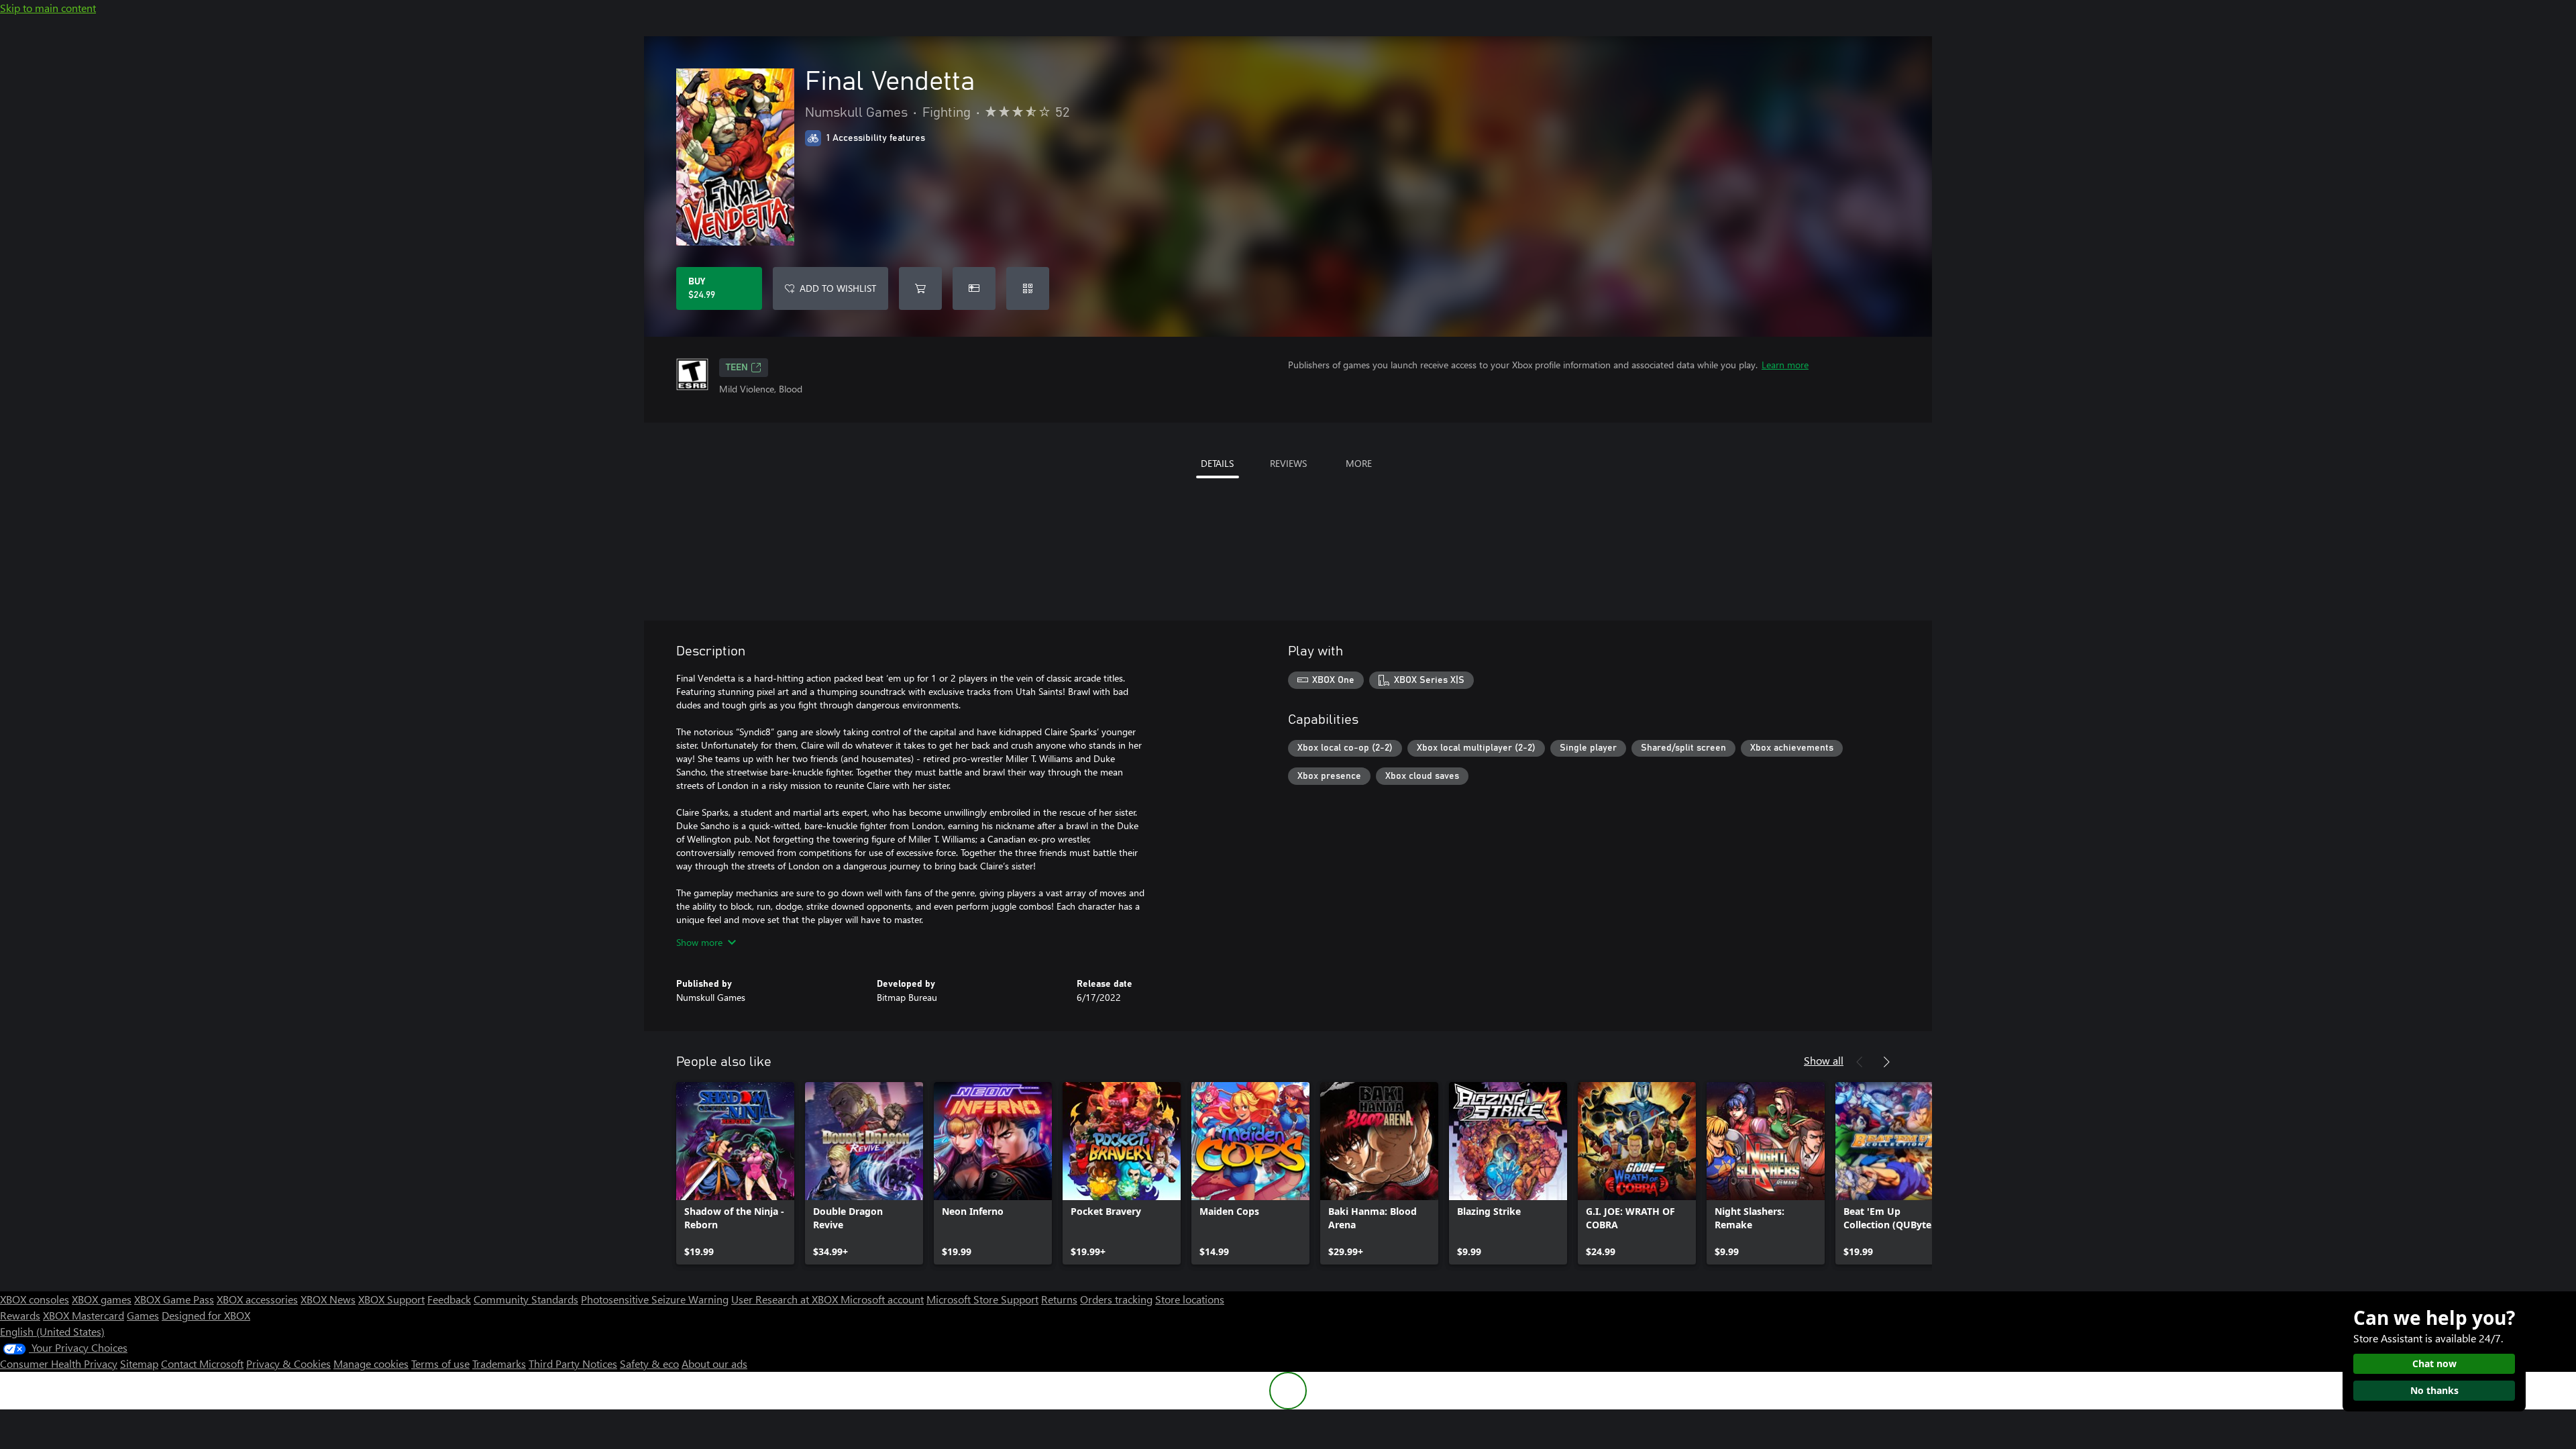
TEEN (737, 368)
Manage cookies (371, 1363)
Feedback (449, 1299)
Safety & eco (649, 1363)
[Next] (1886, 1062)
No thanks (2434, 1390)
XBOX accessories (257, 1299)
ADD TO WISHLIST (838, 288)
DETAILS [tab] (1217, 463)
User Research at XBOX (786, 1299)
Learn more (1785, 365)
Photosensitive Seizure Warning (655, 1299)
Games (143, 1315)
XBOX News (328, 1299)
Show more (699, 942)
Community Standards (526, 1299)
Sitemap (139, 1363)
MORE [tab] (1359, 463)
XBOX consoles (35, 1299)
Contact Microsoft (202, 1363)
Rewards (20, 1315)
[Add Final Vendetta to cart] (920, 288)
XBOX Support (391, 1299)
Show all (1824, 1060)
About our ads (714, 1363)
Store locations (1190, 1299)
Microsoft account (882, 1299)
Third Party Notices (573, 1363)
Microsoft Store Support (982, 1299)
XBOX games (102, 1299)
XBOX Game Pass (174, 1299)
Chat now (2434, 1363)
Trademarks (499, 1363)
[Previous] (1860, 1062)
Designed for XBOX (206, 1315)
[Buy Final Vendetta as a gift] (974, 288)
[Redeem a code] (1028, 288)
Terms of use (440, 1363)
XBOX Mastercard (84, 1315)
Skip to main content (48, 8)
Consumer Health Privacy (59, 1363)
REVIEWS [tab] (1288, 463)
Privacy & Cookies (288, 1363)
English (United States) (52, 1331)
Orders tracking (1116, 1299)
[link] (735, 1173)
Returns (1059, 1299)
